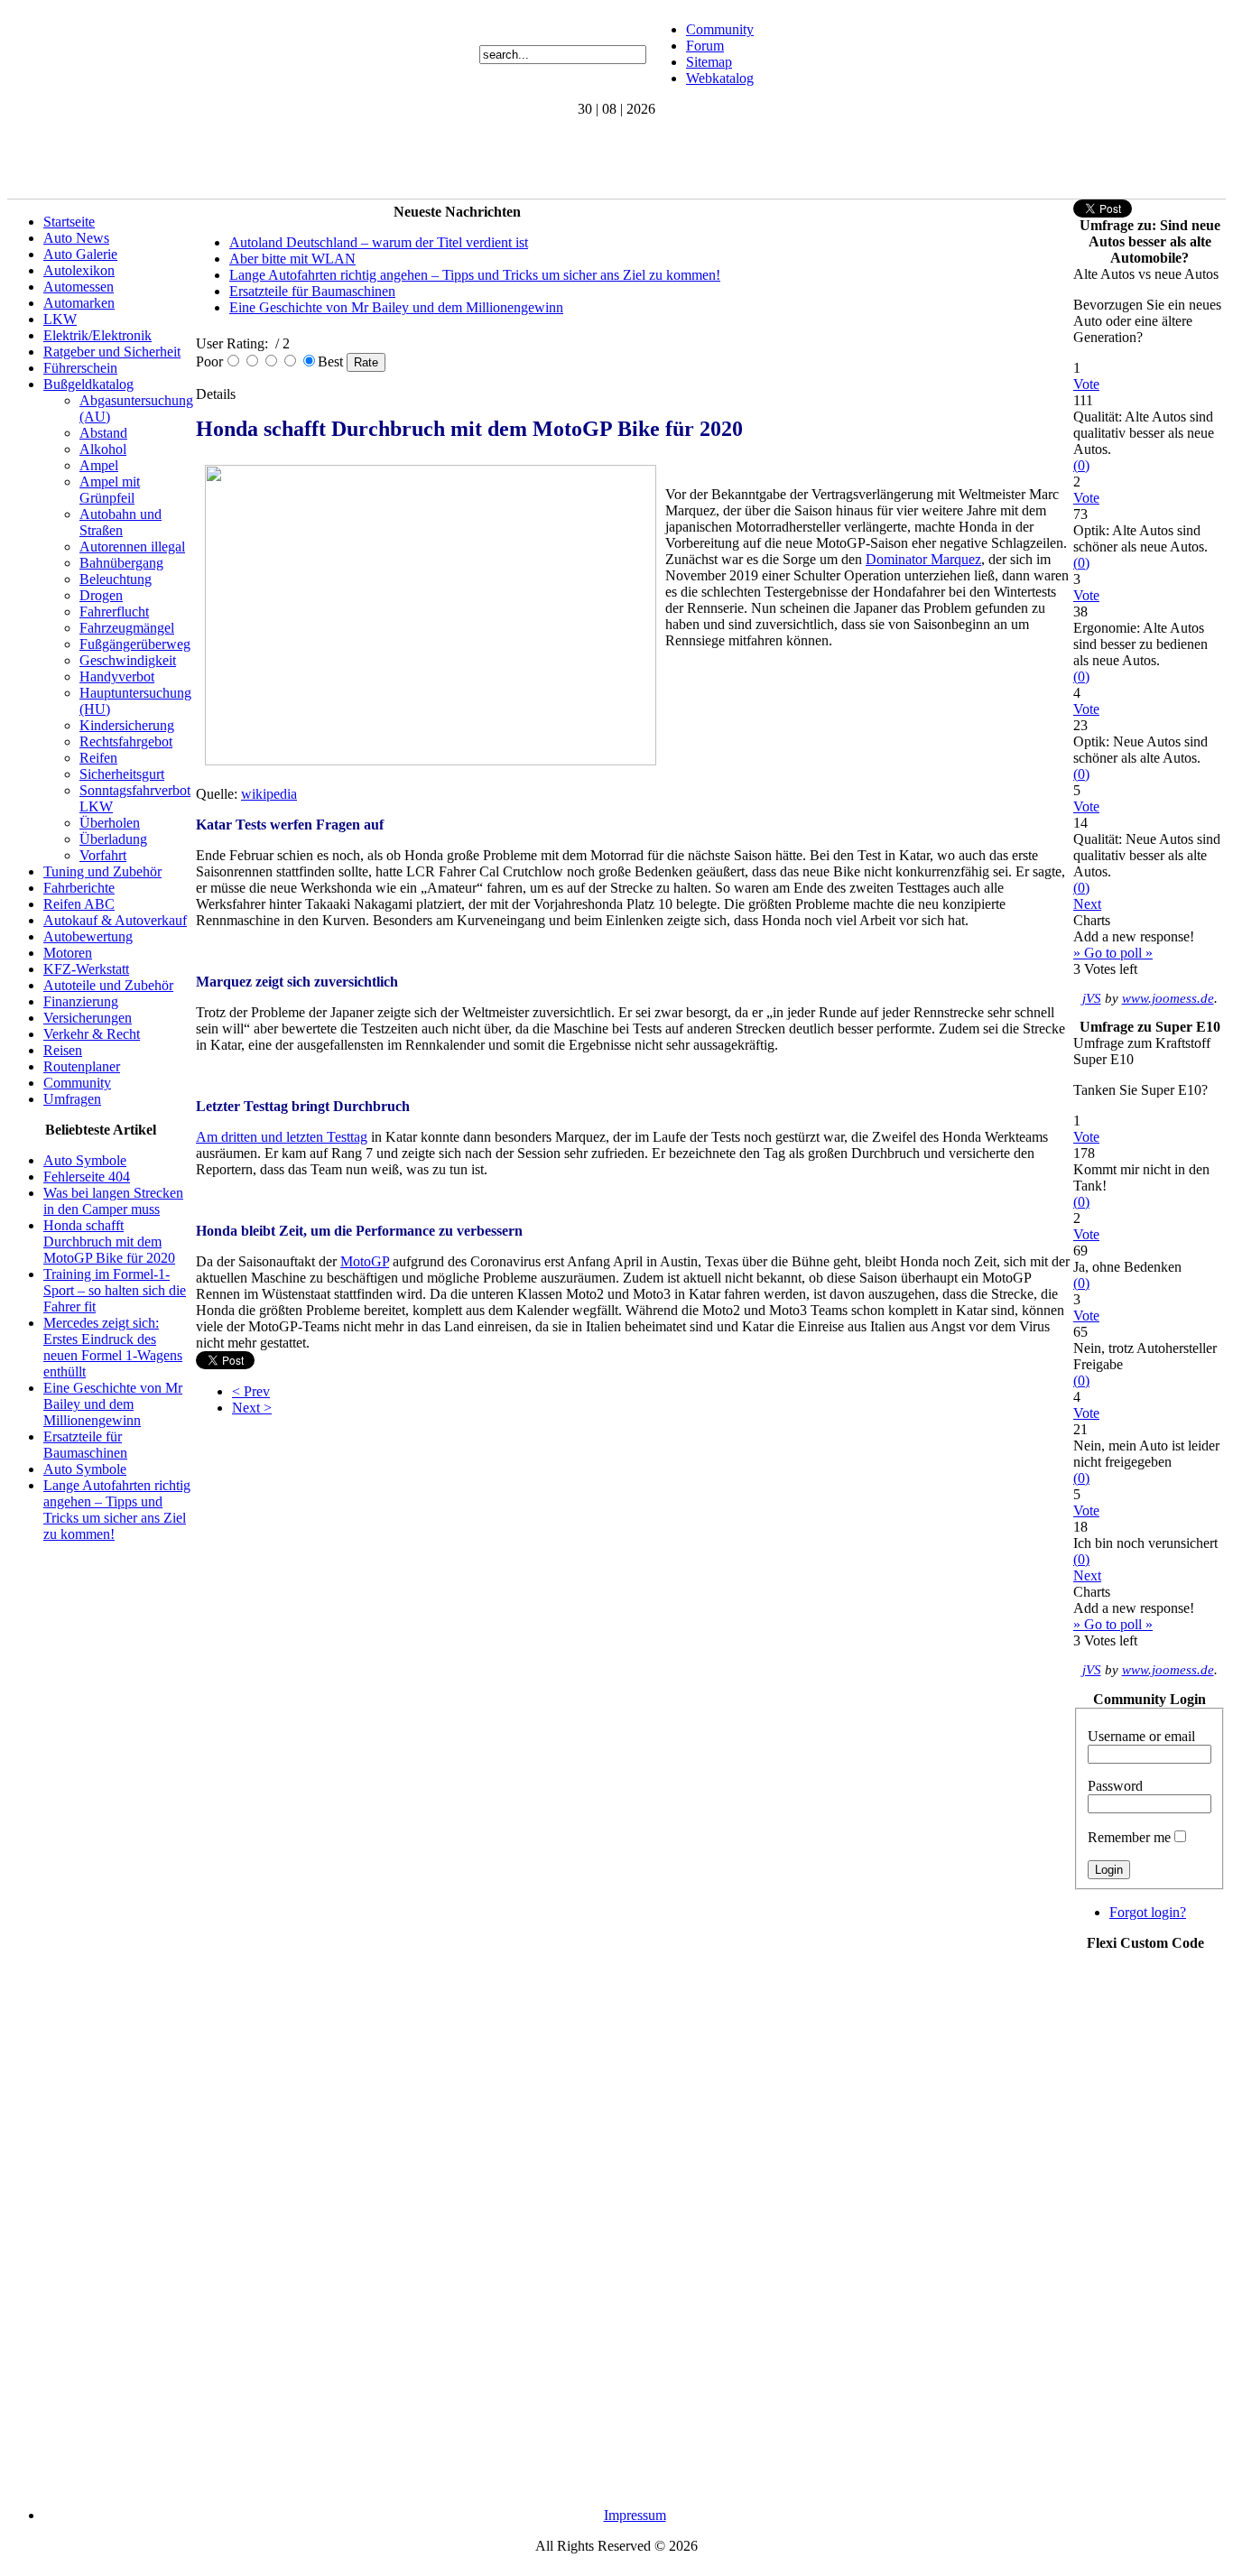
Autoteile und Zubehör (108, 985)
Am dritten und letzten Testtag (282, 1137)
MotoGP (365, 1261)
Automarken (79, 303)
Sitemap (709, 62)
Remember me (1129, 1837)
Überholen (110, 823)
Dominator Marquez (923, 559)
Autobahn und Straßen (121, 522)
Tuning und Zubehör (102, 871)
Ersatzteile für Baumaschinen (85, 1445)
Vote (1086, 384)
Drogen (101, 595)
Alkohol (103, 449)
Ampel (99, 465)
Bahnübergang (121, 563)
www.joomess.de (1168, 998)
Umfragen (72, 1099)
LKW (60, 319)
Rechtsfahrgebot (126, 741)
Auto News (76, 238)
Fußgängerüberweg (135, 644)
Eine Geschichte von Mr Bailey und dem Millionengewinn (113, 1404)
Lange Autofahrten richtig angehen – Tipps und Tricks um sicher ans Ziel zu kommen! (117, 1510)
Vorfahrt (103, 855)
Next (1087, 904)
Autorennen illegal (132, 547)
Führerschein (80, 368)
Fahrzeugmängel (127, 628)
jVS (1092, 998)
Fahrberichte (79, 888)
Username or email (1141, 1736)
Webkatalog (720, 78)
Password (1115, 1786)
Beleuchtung (116, 579)
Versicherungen (88, 1018)
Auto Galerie (80, 254)
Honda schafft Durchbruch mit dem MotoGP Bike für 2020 (109, 1242)
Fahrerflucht (114, 612)
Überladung (113, 839)
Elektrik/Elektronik (97, 335)
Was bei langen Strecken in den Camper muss (113, 1201)
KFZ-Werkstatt (86, 969)
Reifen (98, 758)
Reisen (63, 1050)
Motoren (68, 953)
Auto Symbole (85, 1160)
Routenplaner (82, 1066)
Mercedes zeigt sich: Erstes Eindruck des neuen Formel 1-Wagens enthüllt (113, 1347)
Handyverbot (117, 676)
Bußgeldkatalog (88, 384)
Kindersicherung (127, 725)
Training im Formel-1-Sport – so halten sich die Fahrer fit (115, 1290)
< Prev (251, 1391)
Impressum (635, 2515)
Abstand (103, 433)
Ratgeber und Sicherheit (112, 352)
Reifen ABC (79, 904)
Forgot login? (1148, 1912)
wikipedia (269, 794)
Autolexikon (79, 270)
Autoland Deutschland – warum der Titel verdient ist (379, 242)
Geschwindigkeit (128, 660)
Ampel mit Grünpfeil (110, 490)
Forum (705, 46)
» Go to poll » (1113, 953)
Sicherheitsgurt (122, 774)
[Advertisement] (336, 158)
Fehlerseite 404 (87, 1177)
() (1081, 465)
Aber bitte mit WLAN (292, 259)
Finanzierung (81, 1001)
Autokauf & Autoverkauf (115, 920)
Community (720, 29)
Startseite (69, 222)
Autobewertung (88, 936)
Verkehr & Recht (92, 1034)
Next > (252, 1408)
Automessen (79, 287)
